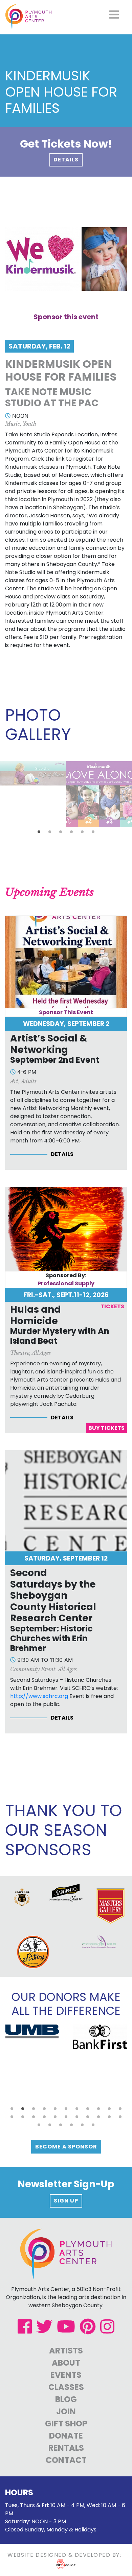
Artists (66, 2351)
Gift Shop (66, 2424)
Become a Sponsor (66, 2147)
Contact (66, 2460)
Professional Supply (66, 1283)
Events (66, 2375)
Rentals (66, 2448)
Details (66, 160)
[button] (39, 832)
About (66, 2363)
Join (66, 2411)
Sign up (66, 2201)
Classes (66, 2387)
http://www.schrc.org (39, 1696)
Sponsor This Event (66, 1012)
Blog (66, 2399)
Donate (66, 2436)
